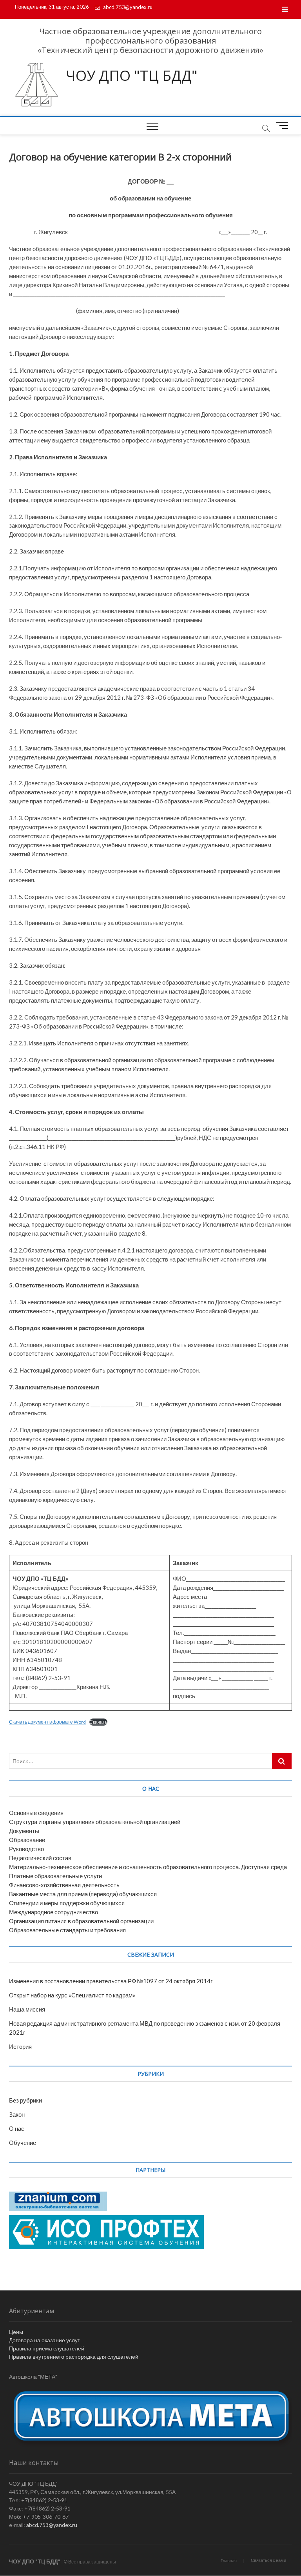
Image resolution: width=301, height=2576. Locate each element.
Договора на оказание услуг (44, 2340)
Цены (16, 2332)
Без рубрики (25, 2100)
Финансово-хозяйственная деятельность (64, 1885)
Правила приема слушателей (47, 2348)
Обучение (23, 2143)
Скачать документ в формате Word (47, 1722)
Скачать (98, 1722)
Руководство (26, 1849)
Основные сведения (36, 1813)
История (20, 2046)
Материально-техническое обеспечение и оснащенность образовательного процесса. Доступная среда (148, 1867)
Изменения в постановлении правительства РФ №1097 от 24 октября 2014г (111, 1981)
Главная (229, 2561)
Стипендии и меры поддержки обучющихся (67, 1903)
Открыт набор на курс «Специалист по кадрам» (72, 1995)
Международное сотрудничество (53, 1912)
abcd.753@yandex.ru (127, 7)
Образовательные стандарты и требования (67, 1930)
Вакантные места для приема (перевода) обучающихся (83, 1894)
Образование (27, 1840)
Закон (17, 2114)
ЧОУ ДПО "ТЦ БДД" (132, 76)
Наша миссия (27, 2009)
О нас (17, 2128)
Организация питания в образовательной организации (81, 1921)
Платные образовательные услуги (55, 1876)
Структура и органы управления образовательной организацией (95, 1822)
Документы (24, 1831)
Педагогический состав (40, 1858)
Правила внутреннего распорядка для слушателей (74, 2357)
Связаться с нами (268, 2560)
